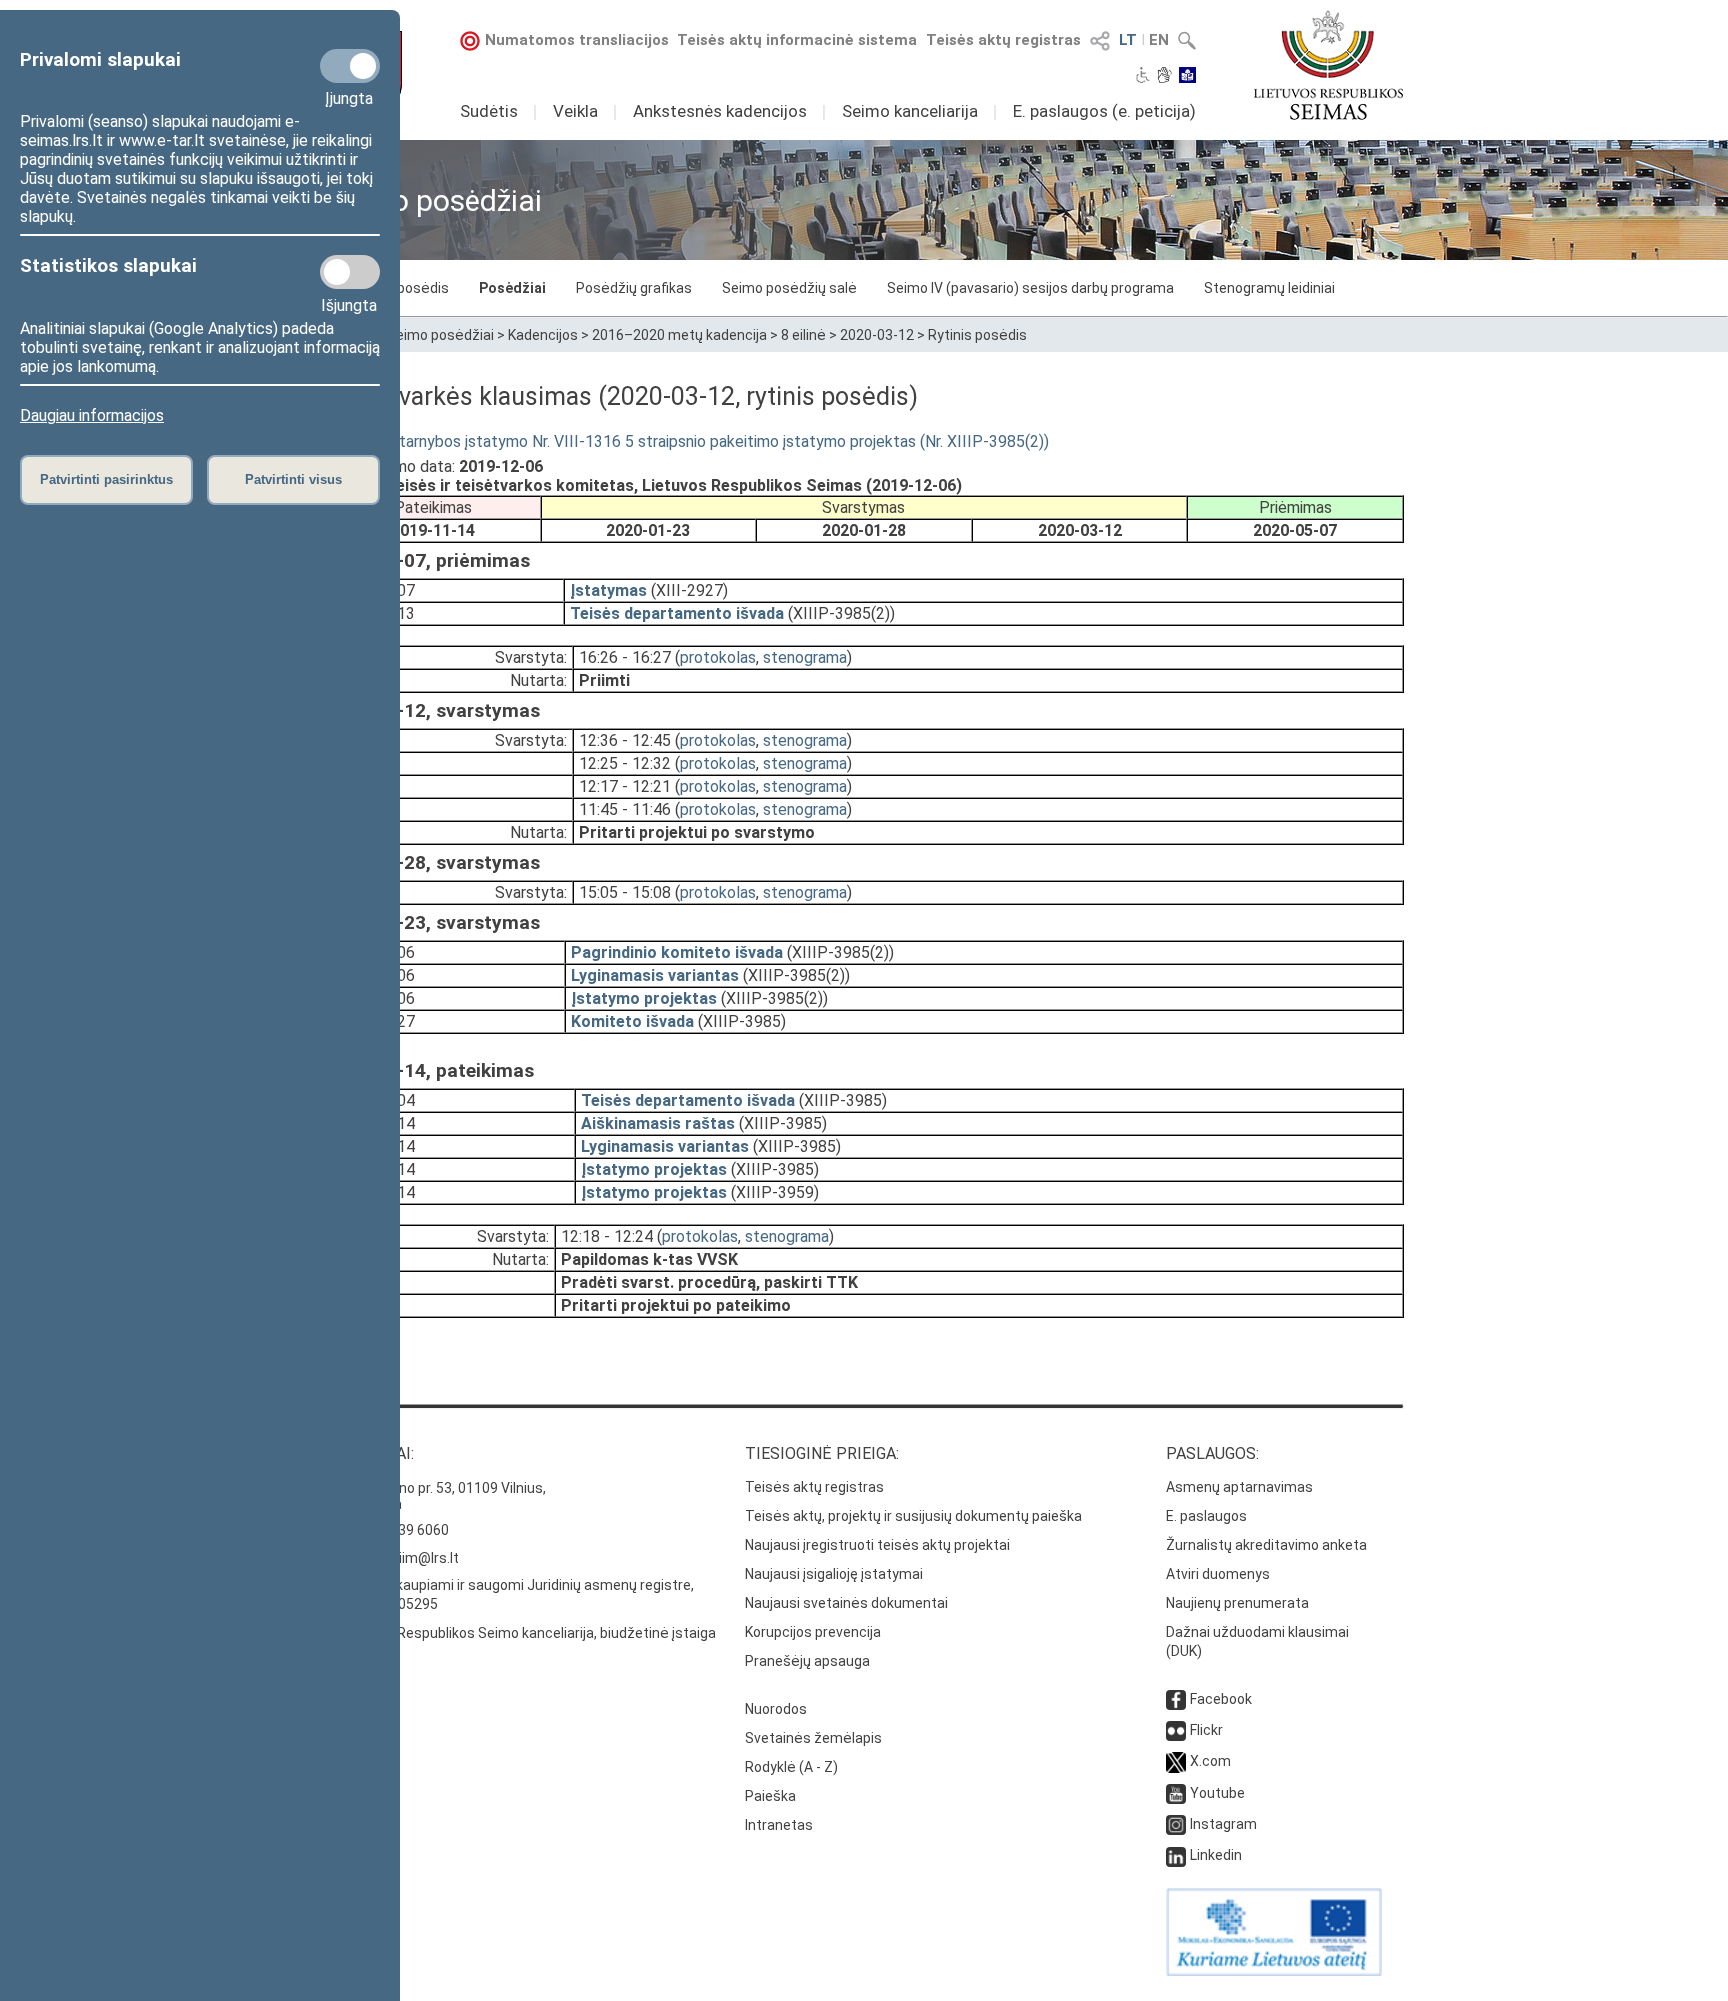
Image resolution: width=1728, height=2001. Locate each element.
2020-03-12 (877, 335)
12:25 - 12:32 (625, 763)
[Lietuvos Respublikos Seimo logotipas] (1328, 65)
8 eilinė (803, 335)
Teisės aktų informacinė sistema (797, 40)
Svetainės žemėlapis (813, 1738)
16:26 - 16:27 (625, 657)
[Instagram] (1176, 1824)
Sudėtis (489, 111)
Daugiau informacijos (92, 415)
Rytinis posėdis (977, 335)
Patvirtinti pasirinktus (106, 479)
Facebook (1221, 1699)
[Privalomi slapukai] (350, 66)
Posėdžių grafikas (634, 288)
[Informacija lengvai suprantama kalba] (1187, 77)
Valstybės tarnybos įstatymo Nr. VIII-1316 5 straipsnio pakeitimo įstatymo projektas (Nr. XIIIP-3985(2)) (686, 441)
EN (1159, 40)
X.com (1210, 1761)
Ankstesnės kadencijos (720, 111)
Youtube (1217, 1793)
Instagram (1223, 1824)
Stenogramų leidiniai (1269, 288)
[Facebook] (1176, 1699)
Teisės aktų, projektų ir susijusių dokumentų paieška (913, 1516)
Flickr (1206, 1730)
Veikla (575, 111)
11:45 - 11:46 (625, 809)
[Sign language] (1164, 77)
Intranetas (779, 1825)
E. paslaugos (1206, 1516)
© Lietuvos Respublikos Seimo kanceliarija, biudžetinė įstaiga (520, 1633)
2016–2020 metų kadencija (679, 335)
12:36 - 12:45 (625, 740)
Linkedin (1216, 1855)
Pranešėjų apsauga (807, 1661)
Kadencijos (543, 335)
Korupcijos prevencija (813, 1632)
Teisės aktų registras (1003, 40)
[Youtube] (1176, 1793)
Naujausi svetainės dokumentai (846, 1603)
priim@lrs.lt (422, 1558)
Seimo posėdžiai (440, 335)
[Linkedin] (1176, 1855)
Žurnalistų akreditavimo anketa (1266, 1545)
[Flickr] (1176, 1730)
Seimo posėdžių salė (789, 288)
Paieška (770, 1796)
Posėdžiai (512, 288)
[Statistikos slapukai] (350, 272)
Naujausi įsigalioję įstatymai (834, 1574)
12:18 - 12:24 (607, 1236)
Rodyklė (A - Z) (791, 1767)
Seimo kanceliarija (910, 111)
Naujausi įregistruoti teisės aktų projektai (877, 1545)
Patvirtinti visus (293, 479)
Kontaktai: (369, 1453)
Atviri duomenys (1218, 1574)
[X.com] (1176, 1761)
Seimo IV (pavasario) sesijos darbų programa (1030, 288)
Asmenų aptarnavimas (1239, 1487)
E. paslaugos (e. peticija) (1104, 111)
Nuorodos (776, 1709)
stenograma (805, 657)
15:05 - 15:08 (625, 892)
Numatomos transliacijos (577, 40)
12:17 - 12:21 (625, 786)
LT (1128, 40)
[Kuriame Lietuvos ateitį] (1274, 1971)
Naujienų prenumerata (1237, 1603)
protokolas (718, 657)
